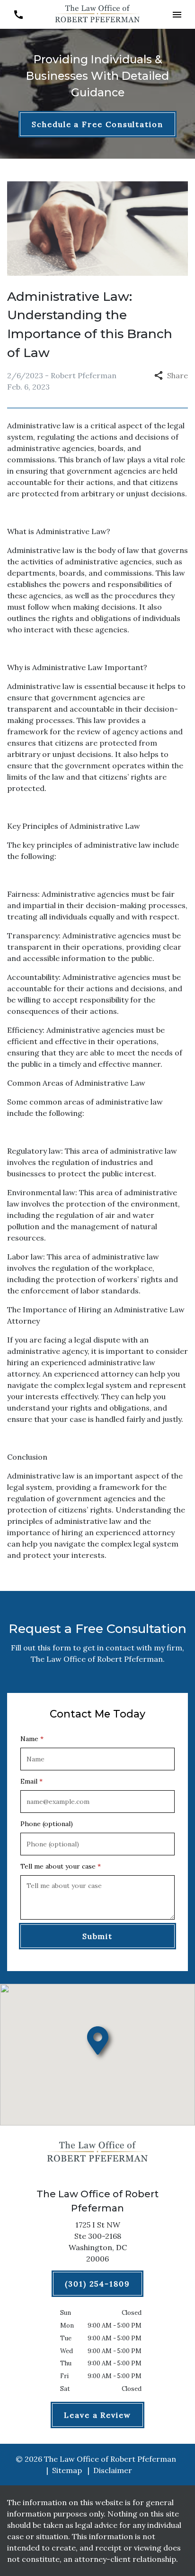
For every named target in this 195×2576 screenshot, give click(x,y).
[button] (177, 14)
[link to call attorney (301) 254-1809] (18, 14)
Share (177, 375)
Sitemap (67, 2470)
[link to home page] (97, 14)
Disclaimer (113, 2470)
